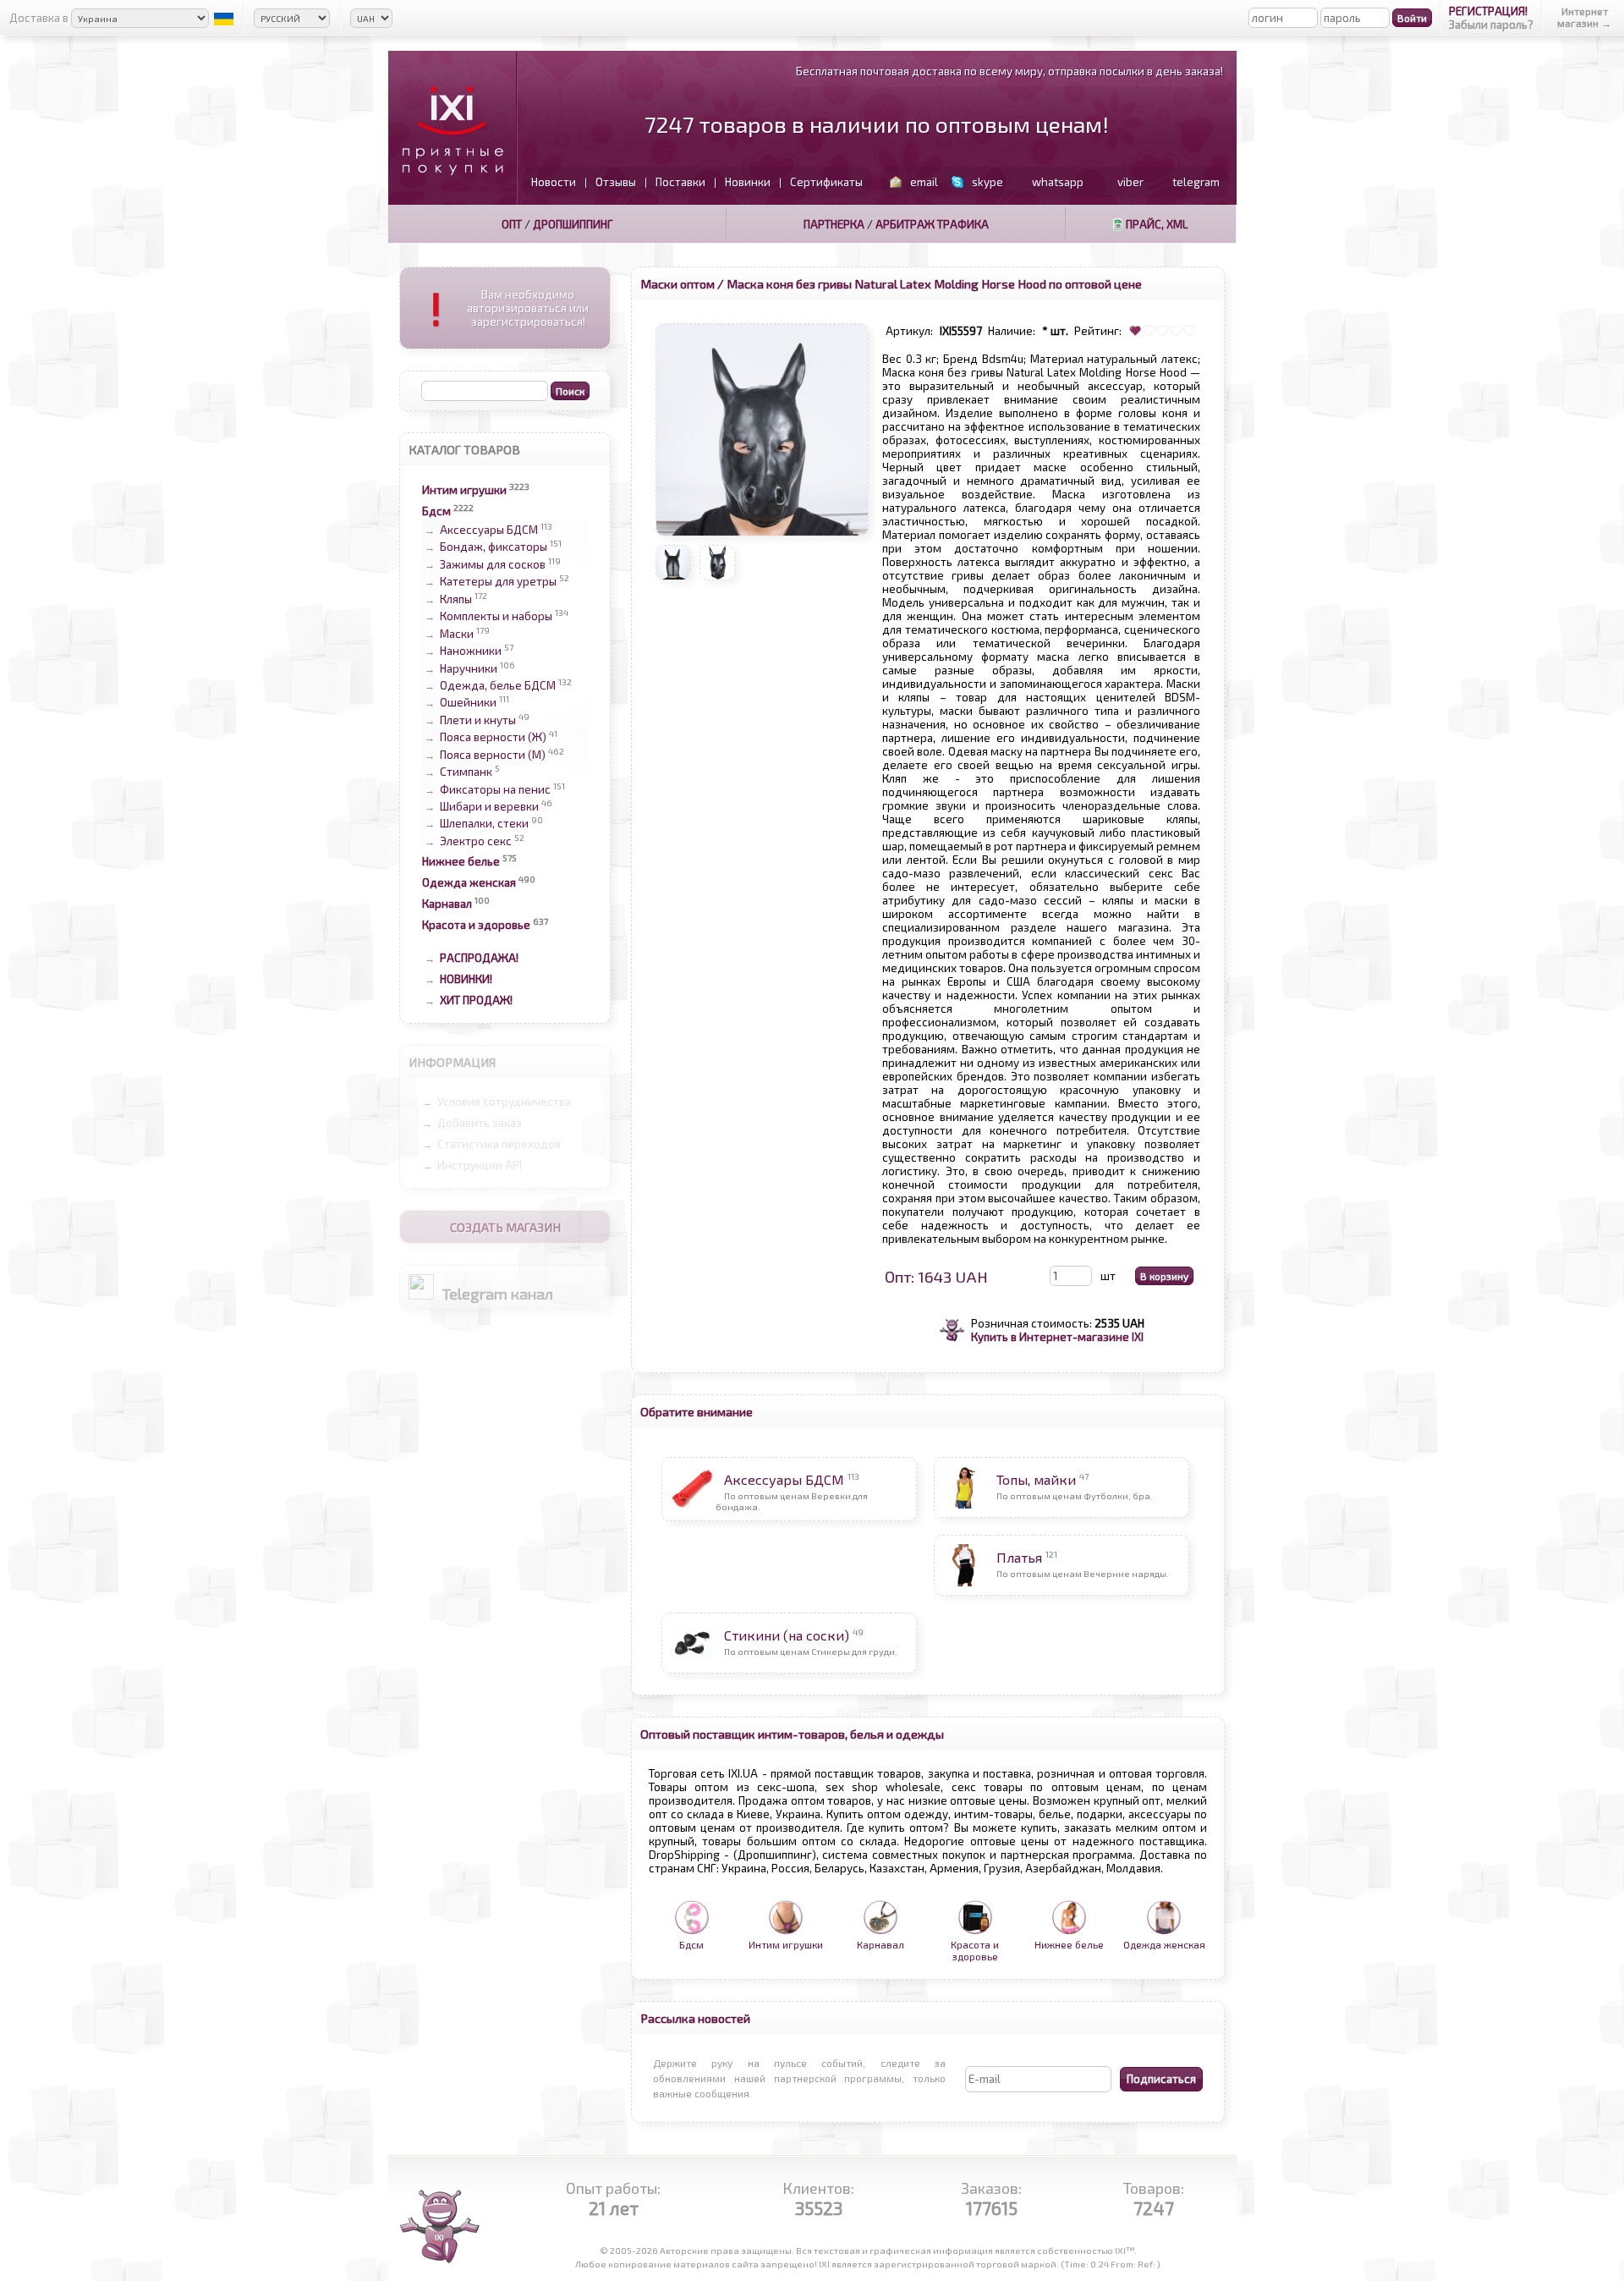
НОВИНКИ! (466, 979)
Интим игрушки (464, 490)
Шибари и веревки (489, 806)
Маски (457, 634)
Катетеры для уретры (498, 582)
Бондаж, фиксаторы (494, 547)
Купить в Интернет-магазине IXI (1057, 1337)
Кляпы (456, 599)
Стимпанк (466, 772)
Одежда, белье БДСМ (498, 685)
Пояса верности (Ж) (493, 738)
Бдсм (436, 511)
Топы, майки (1036, 1479)
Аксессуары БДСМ (489, 530)
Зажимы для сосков (493, 564)
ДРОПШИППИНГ (573, 224)
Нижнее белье (461, 861)
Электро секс (476, 841)
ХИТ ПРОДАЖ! (476, 1000)
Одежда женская (469, 882)
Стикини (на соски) (787, 1635)
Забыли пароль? (1491, 25)
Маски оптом (678, 283)
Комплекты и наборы (496, 617)
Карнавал (447, 904)
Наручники (469, 668)
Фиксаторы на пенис (495, 789)
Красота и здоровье (476, 925)
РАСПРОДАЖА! (479, 958)
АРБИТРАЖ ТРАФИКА (932, 224)
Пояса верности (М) (493, 755)
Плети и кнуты (478, 720)
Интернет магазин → (1584, 17)
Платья (1019, 1557)
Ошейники (468, 703)
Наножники (471, 651)
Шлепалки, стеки (484, 824)
